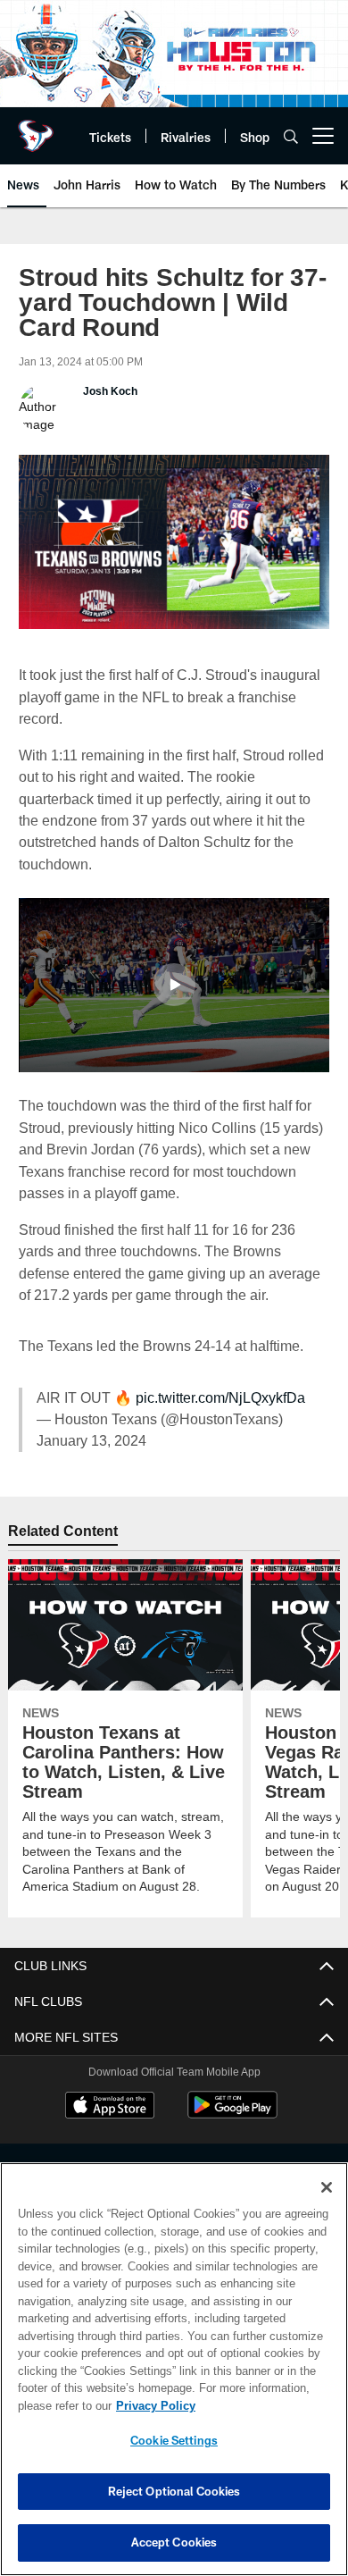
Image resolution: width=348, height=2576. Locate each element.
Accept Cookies (174, 2542)
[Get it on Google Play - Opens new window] (232, 2112)
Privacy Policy (152, 2405)
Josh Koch (109, 391)
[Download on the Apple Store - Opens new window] (110, 2105)
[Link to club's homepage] (36, 129)
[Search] (291, 136)
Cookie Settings (174, 2440)
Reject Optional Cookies (174, 2491)
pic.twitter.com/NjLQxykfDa (217, 1396)
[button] (174, 983)
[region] (174, 2369)
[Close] (327, 2187)
